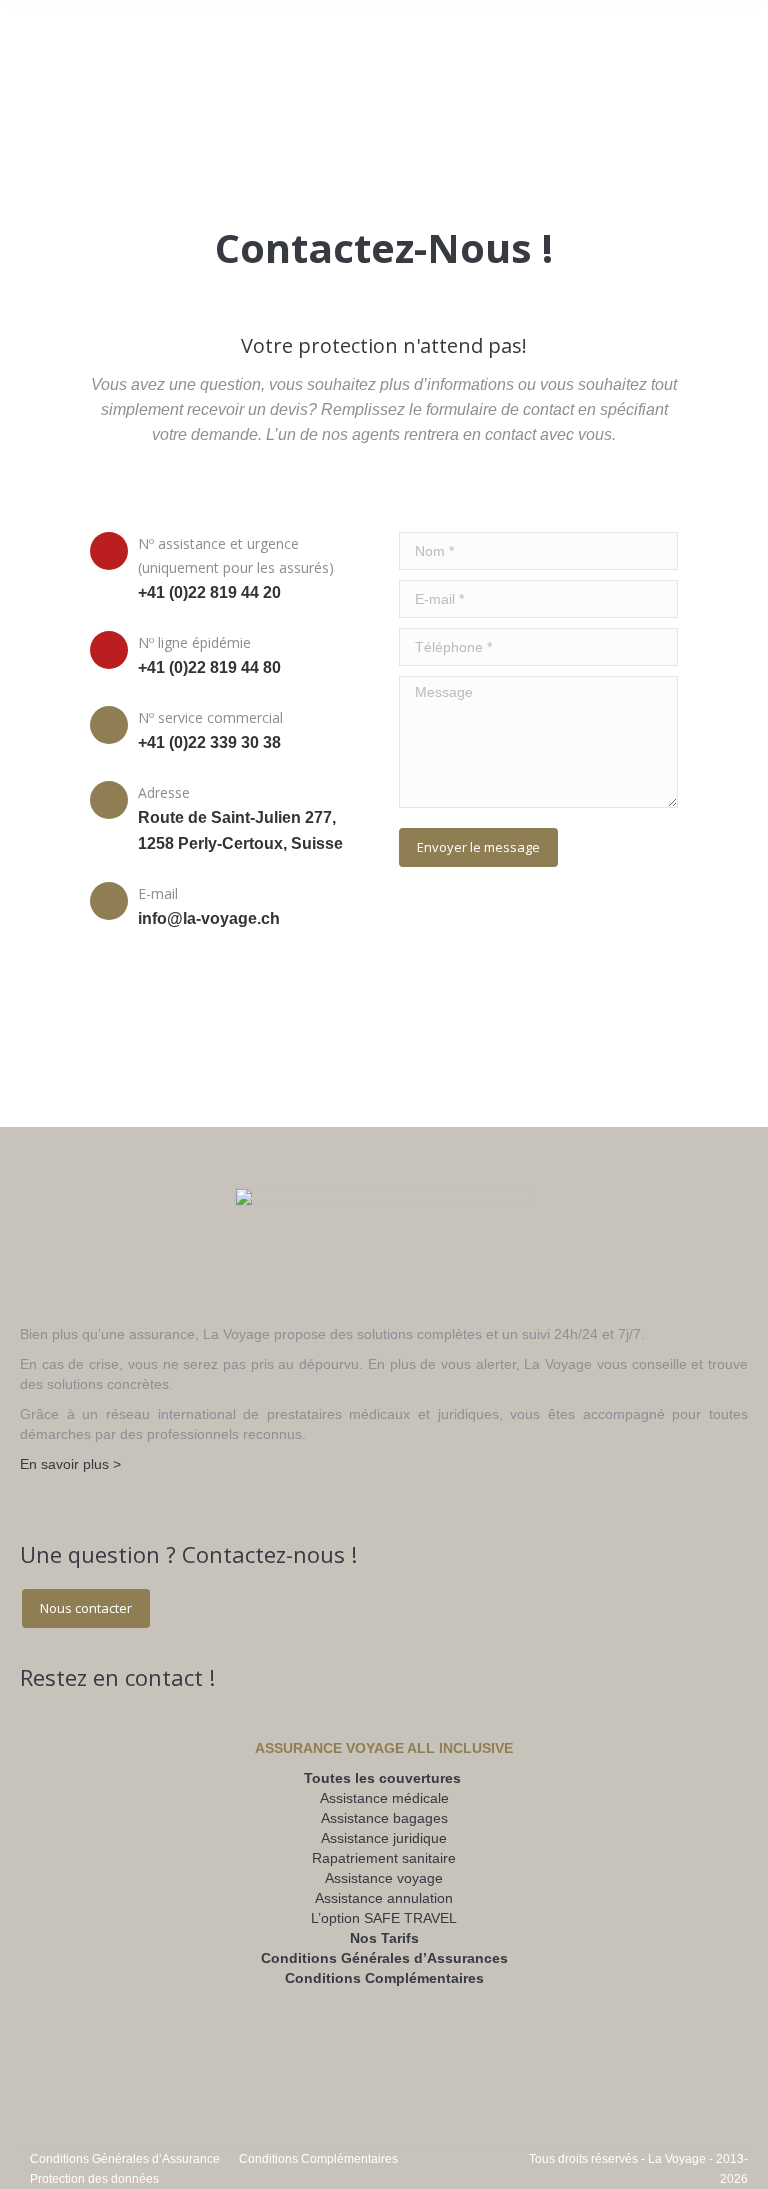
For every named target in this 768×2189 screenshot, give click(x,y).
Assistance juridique (384, 1838)
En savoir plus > (70, 1464)
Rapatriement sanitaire (384, 1858)
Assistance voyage (384, 1878)
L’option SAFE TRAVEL (384, 1918)
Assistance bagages (384, 1818)
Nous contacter (86, 1608)
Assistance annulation (384, 1898)
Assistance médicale (384, 1798)
